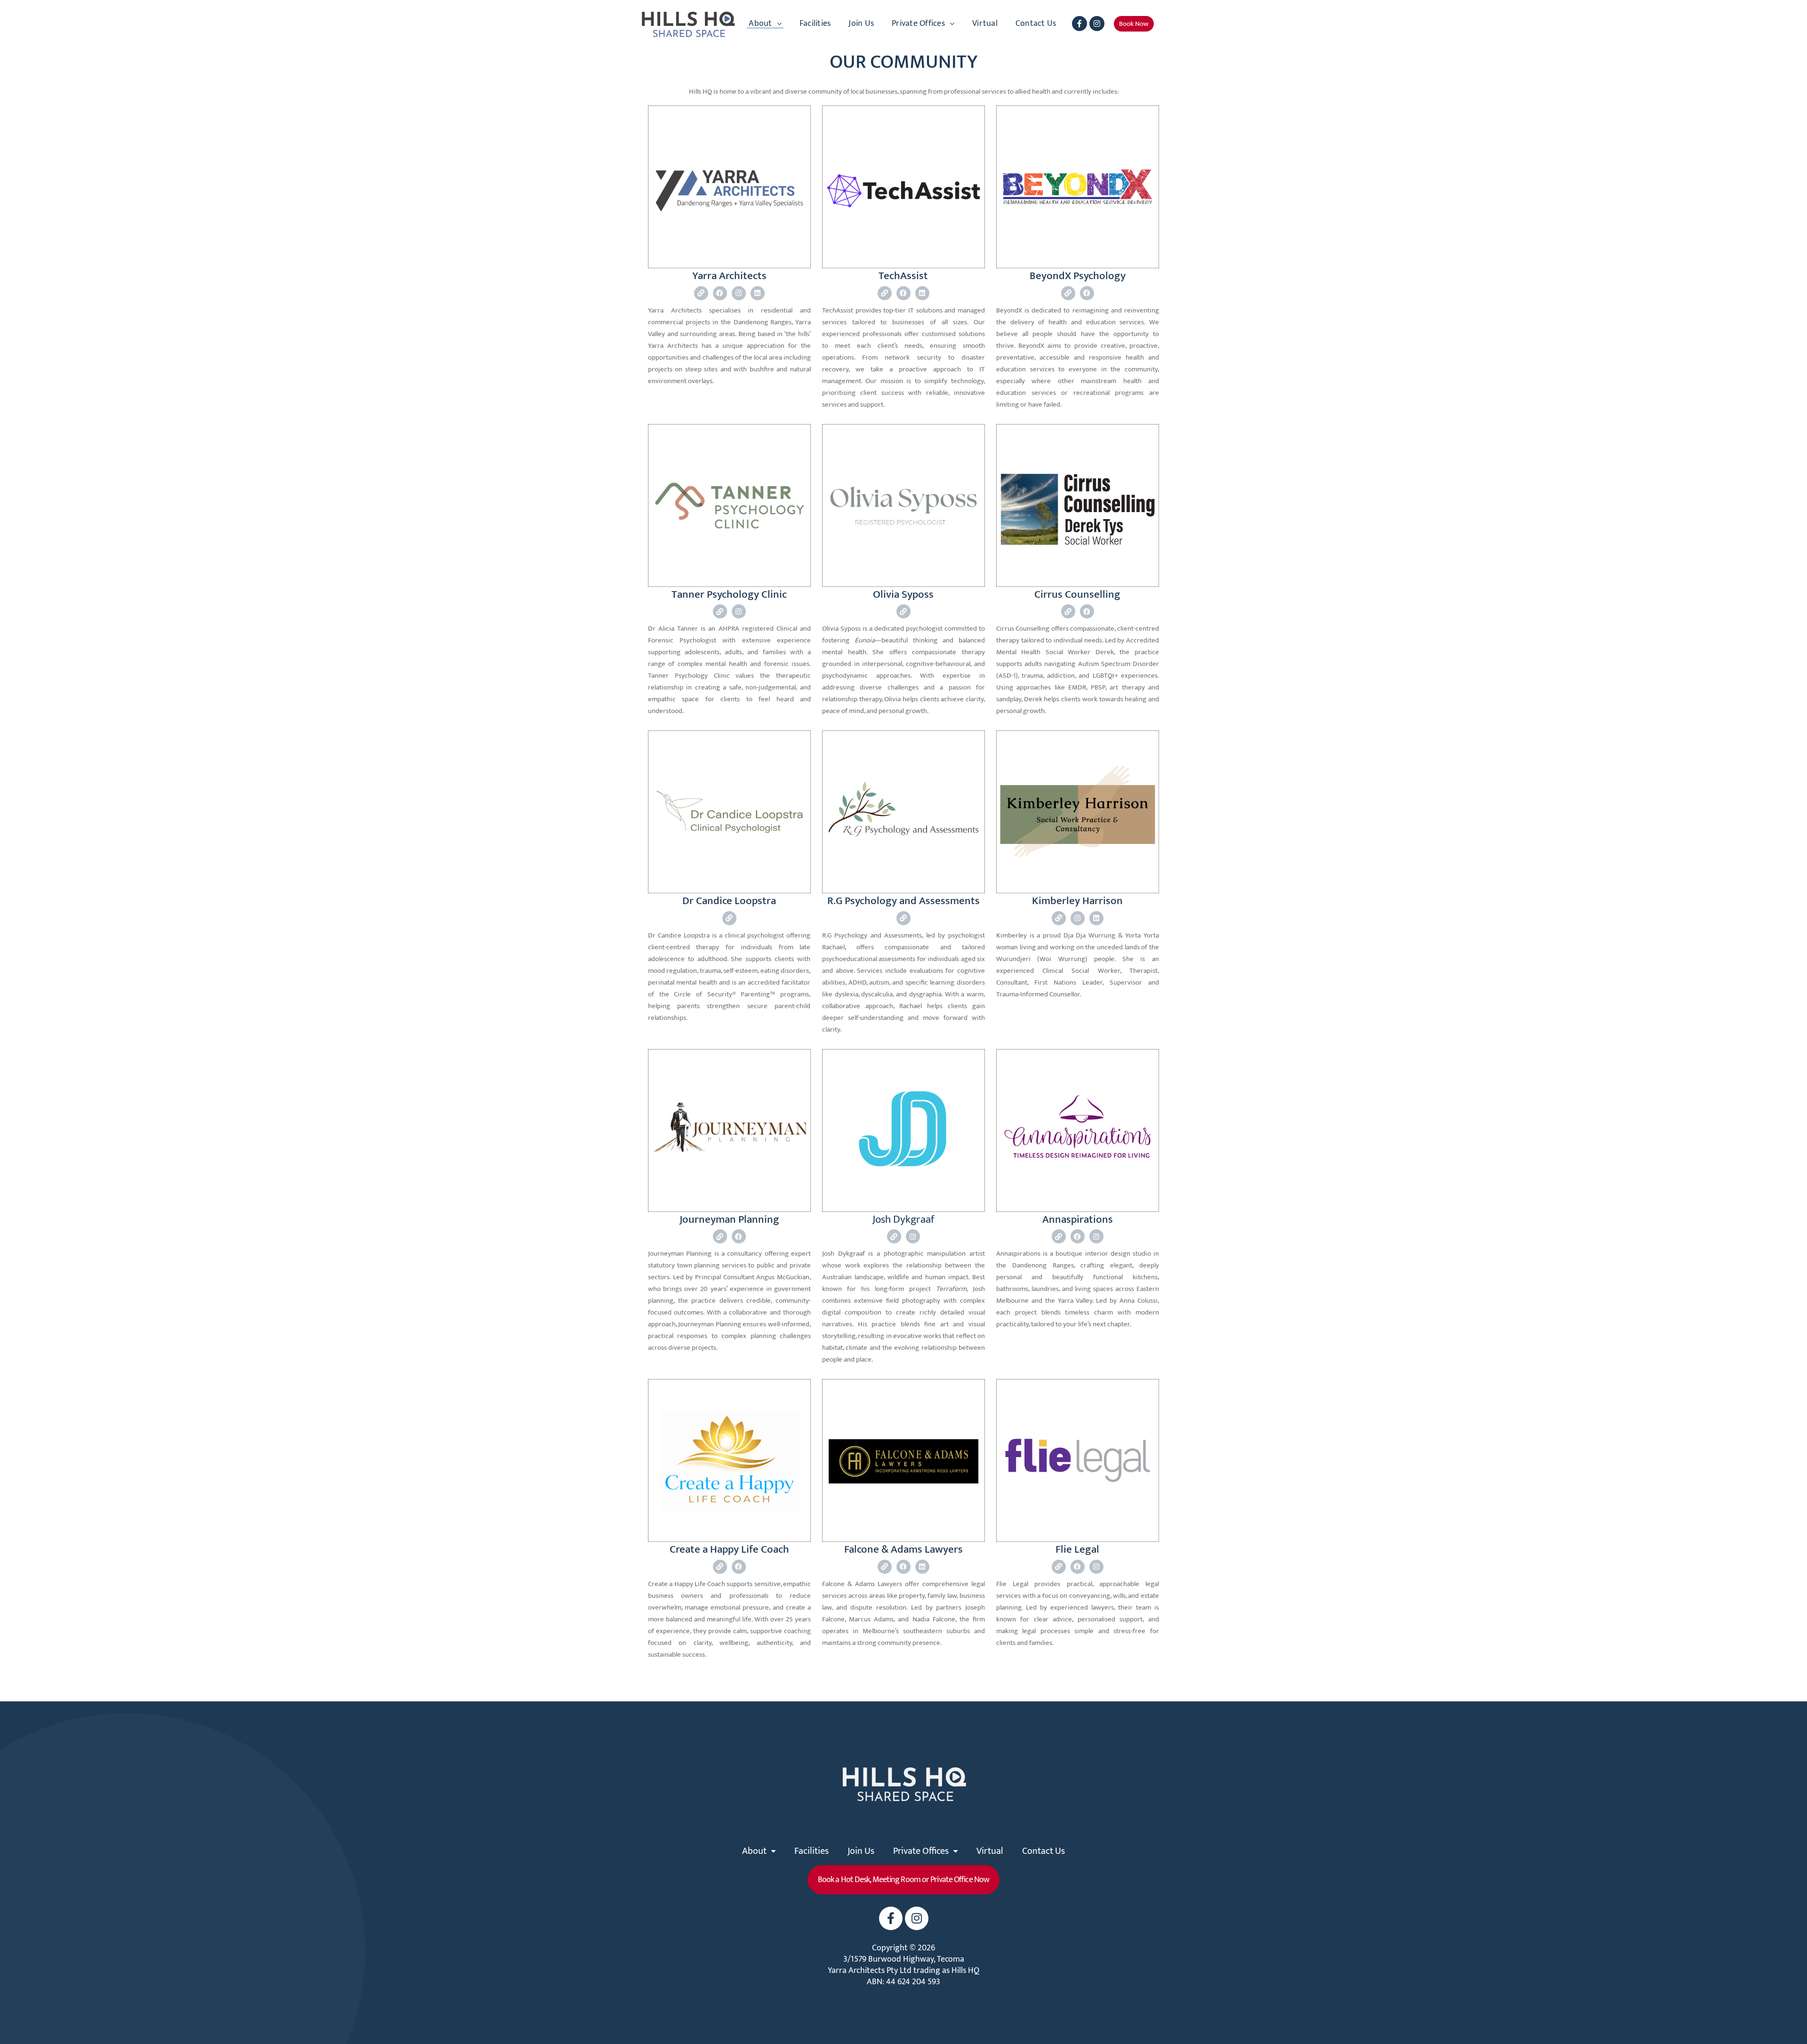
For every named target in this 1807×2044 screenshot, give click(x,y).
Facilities (815, 24)
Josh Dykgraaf (903, 1220)
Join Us (861, 24)
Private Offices (918, 24)
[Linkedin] (758, 293)
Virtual (985, 24)
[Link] (701, 293)
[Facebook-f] (1079, 24)
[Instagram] (1097, 24)
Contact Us (1036, 24)
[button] (1134, 24)
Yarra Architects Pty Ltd (870, 1971)
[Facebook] (720, 293)
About (760, 24)
